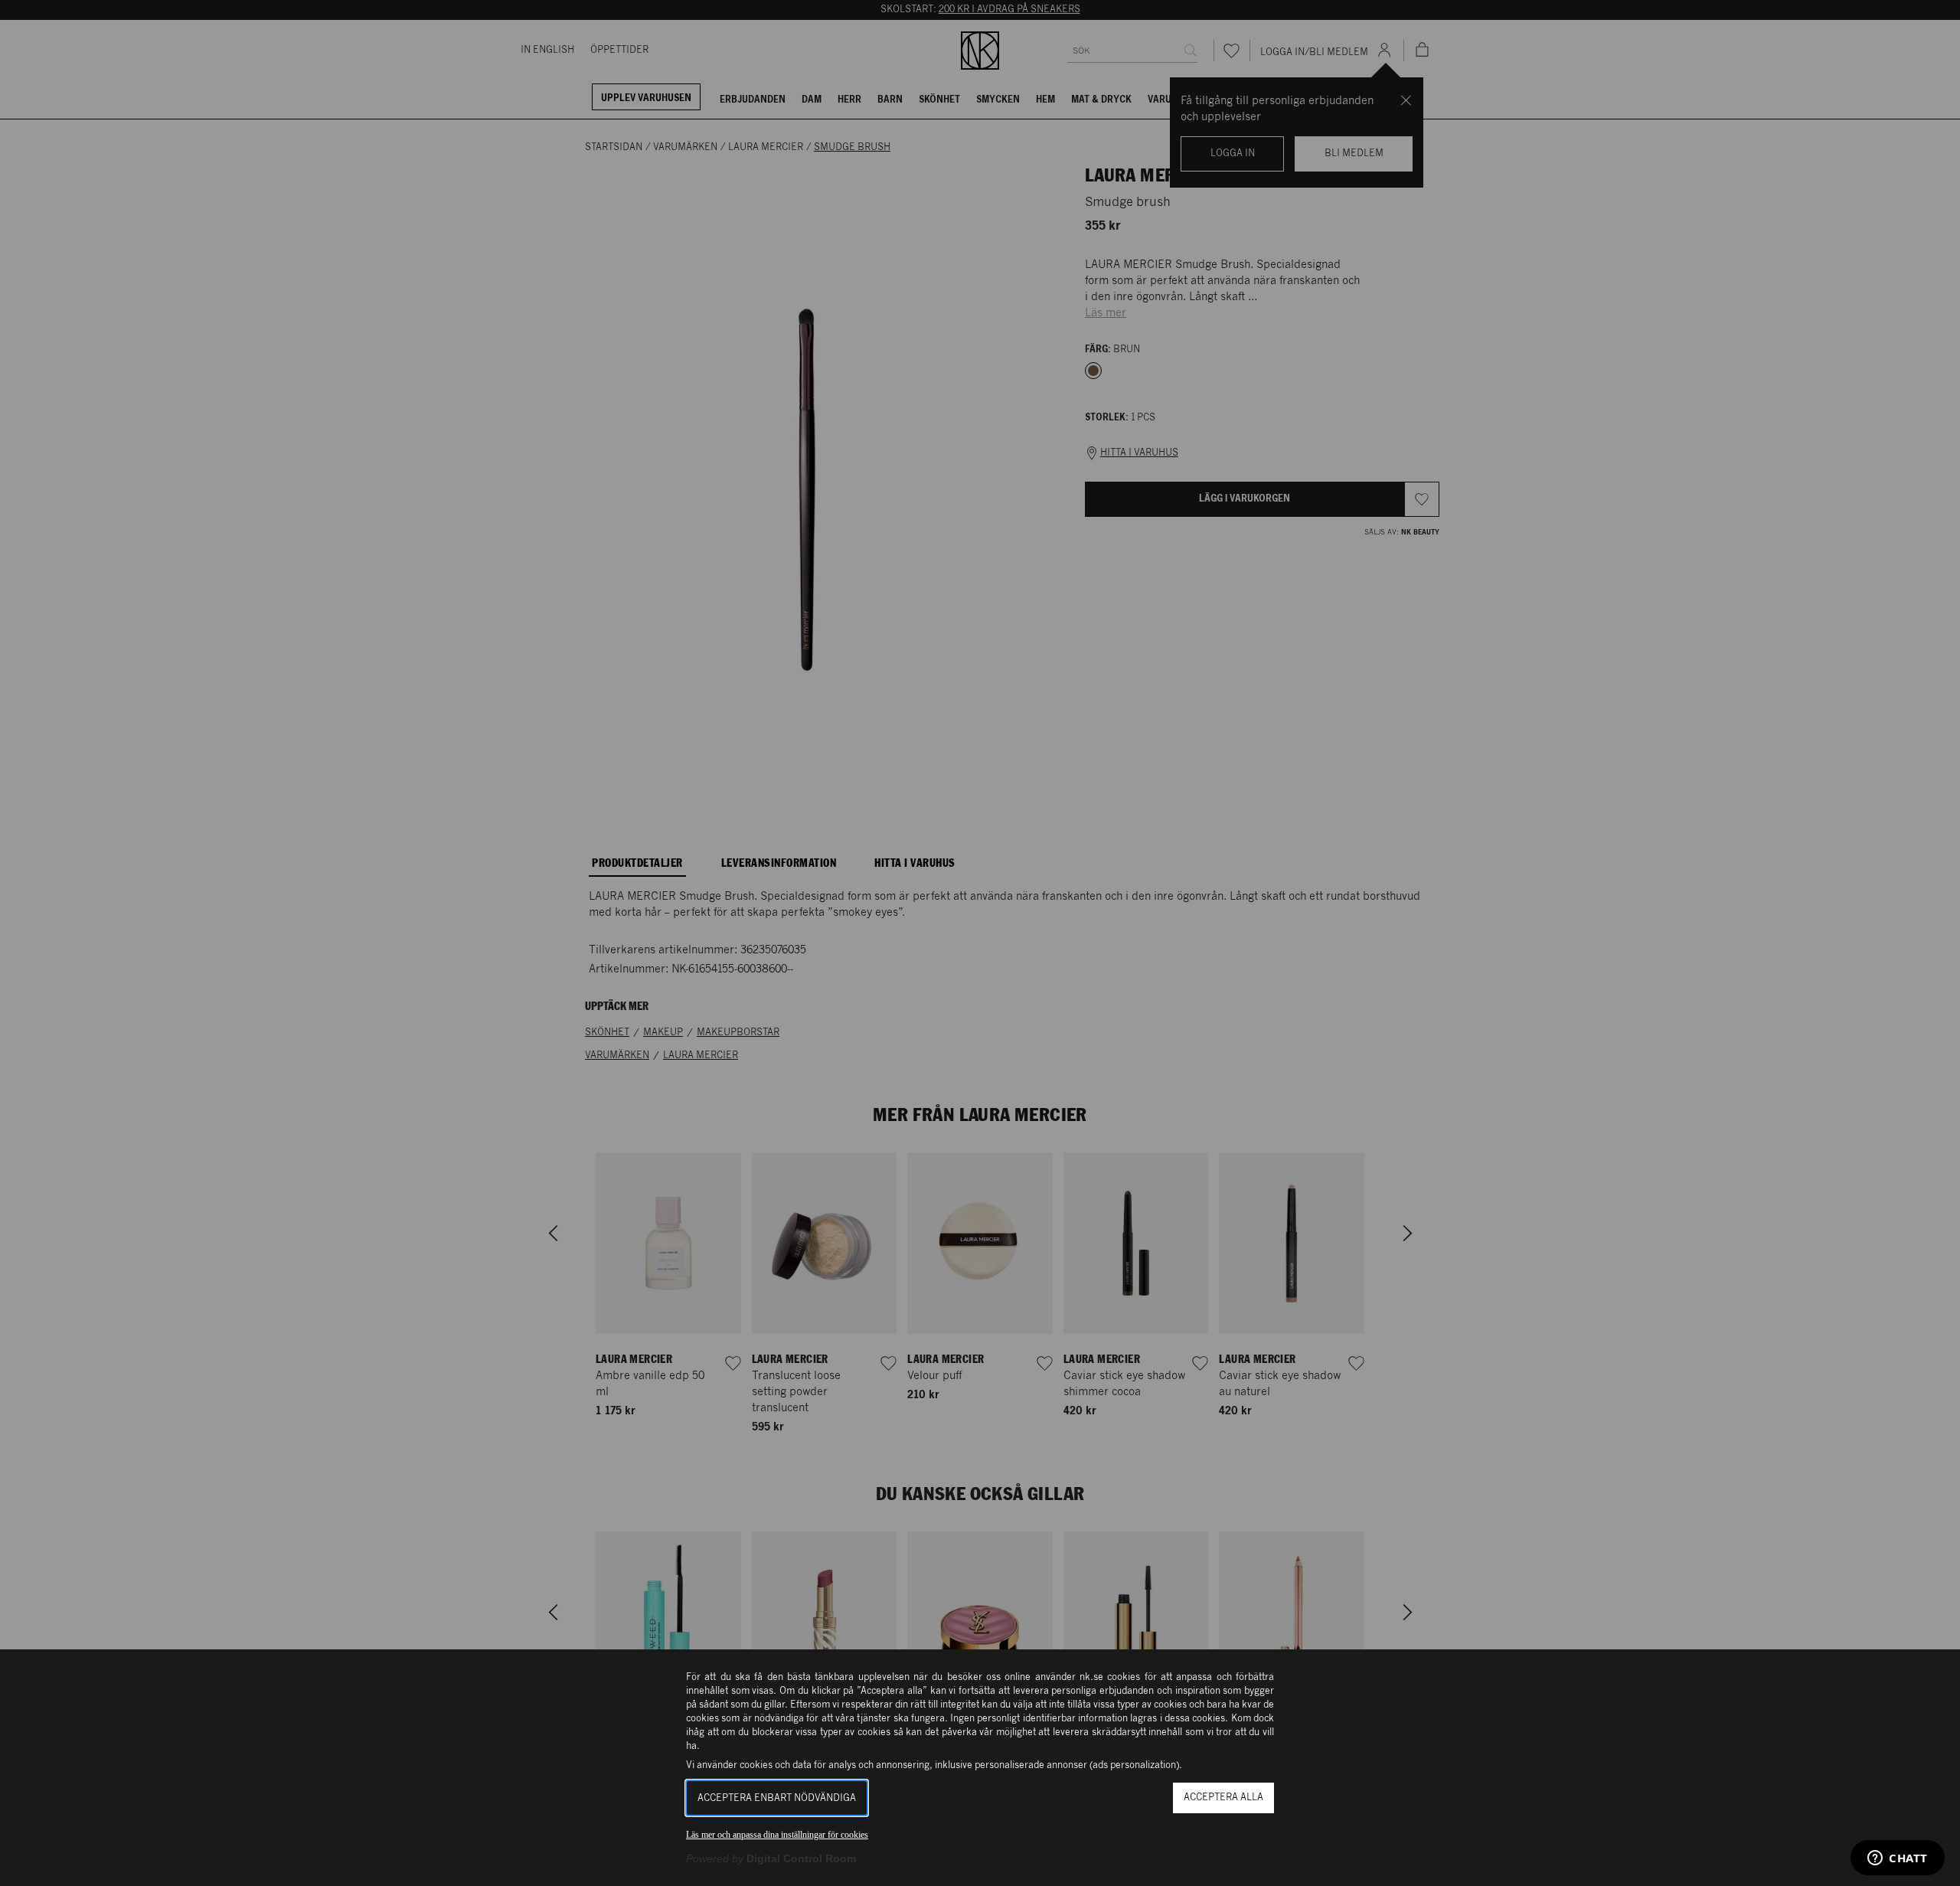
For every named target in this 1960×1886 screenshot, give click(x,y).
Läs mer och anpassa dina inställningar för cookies (777, 1835)
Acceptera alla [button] (1223, 1798)
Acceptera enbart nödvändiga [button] (777, 1798)
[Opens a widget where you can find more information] (1898, 1859)
